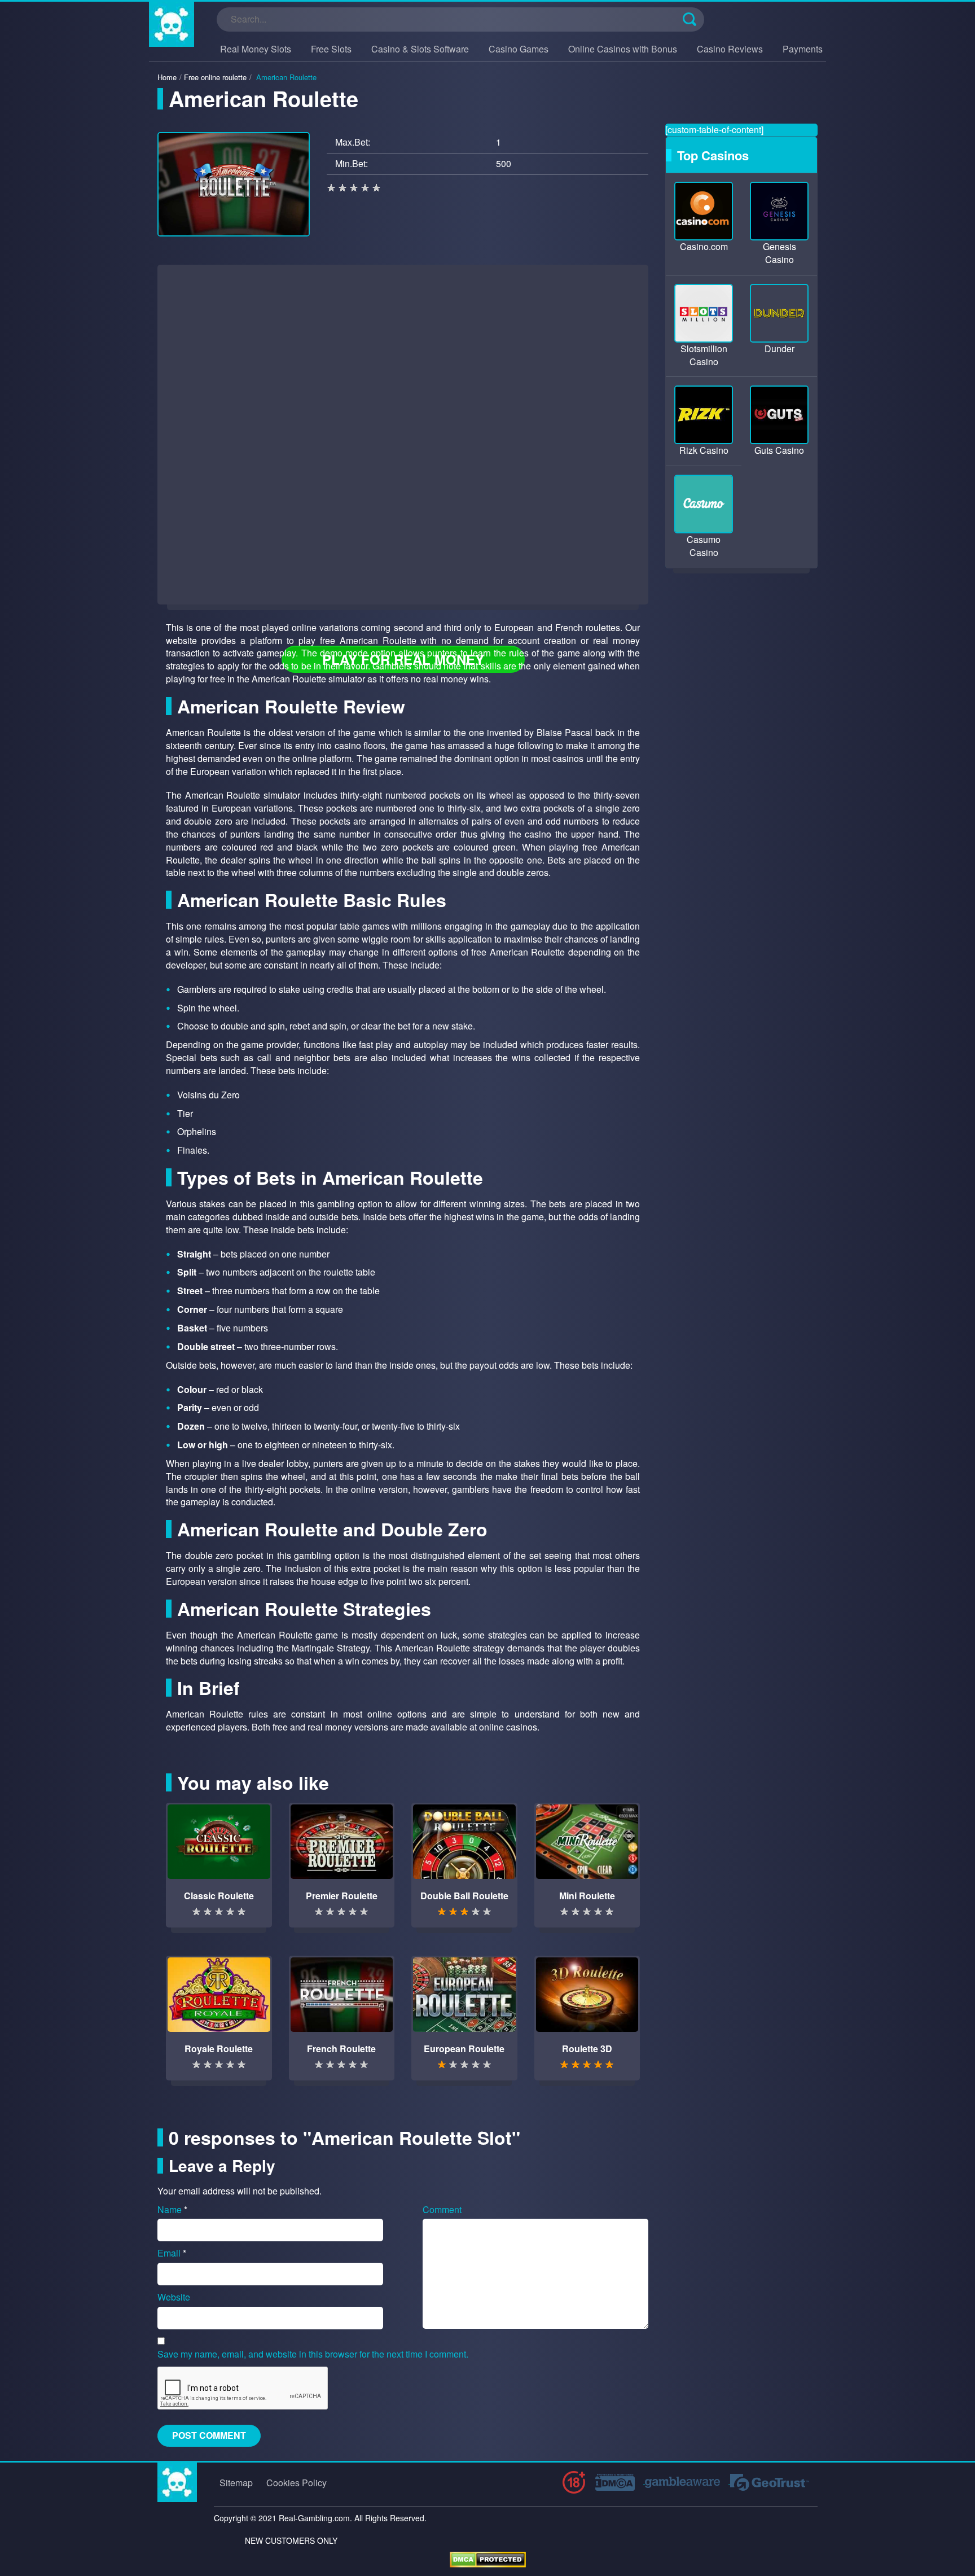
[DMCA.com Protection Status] (488, 2559)
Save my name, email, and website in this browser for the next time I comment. (313, 2354)
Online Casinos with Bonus (623, 49)
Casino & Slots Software (420, 49)
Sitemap (236, 2483)
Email (172, 2253)
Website (174, 2297)
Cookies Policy (297, 2483)
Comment (442, 2210)
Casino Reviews (730, 49)
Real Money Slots (256, 49)
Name (172, 2210)
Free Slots (331, 49)
